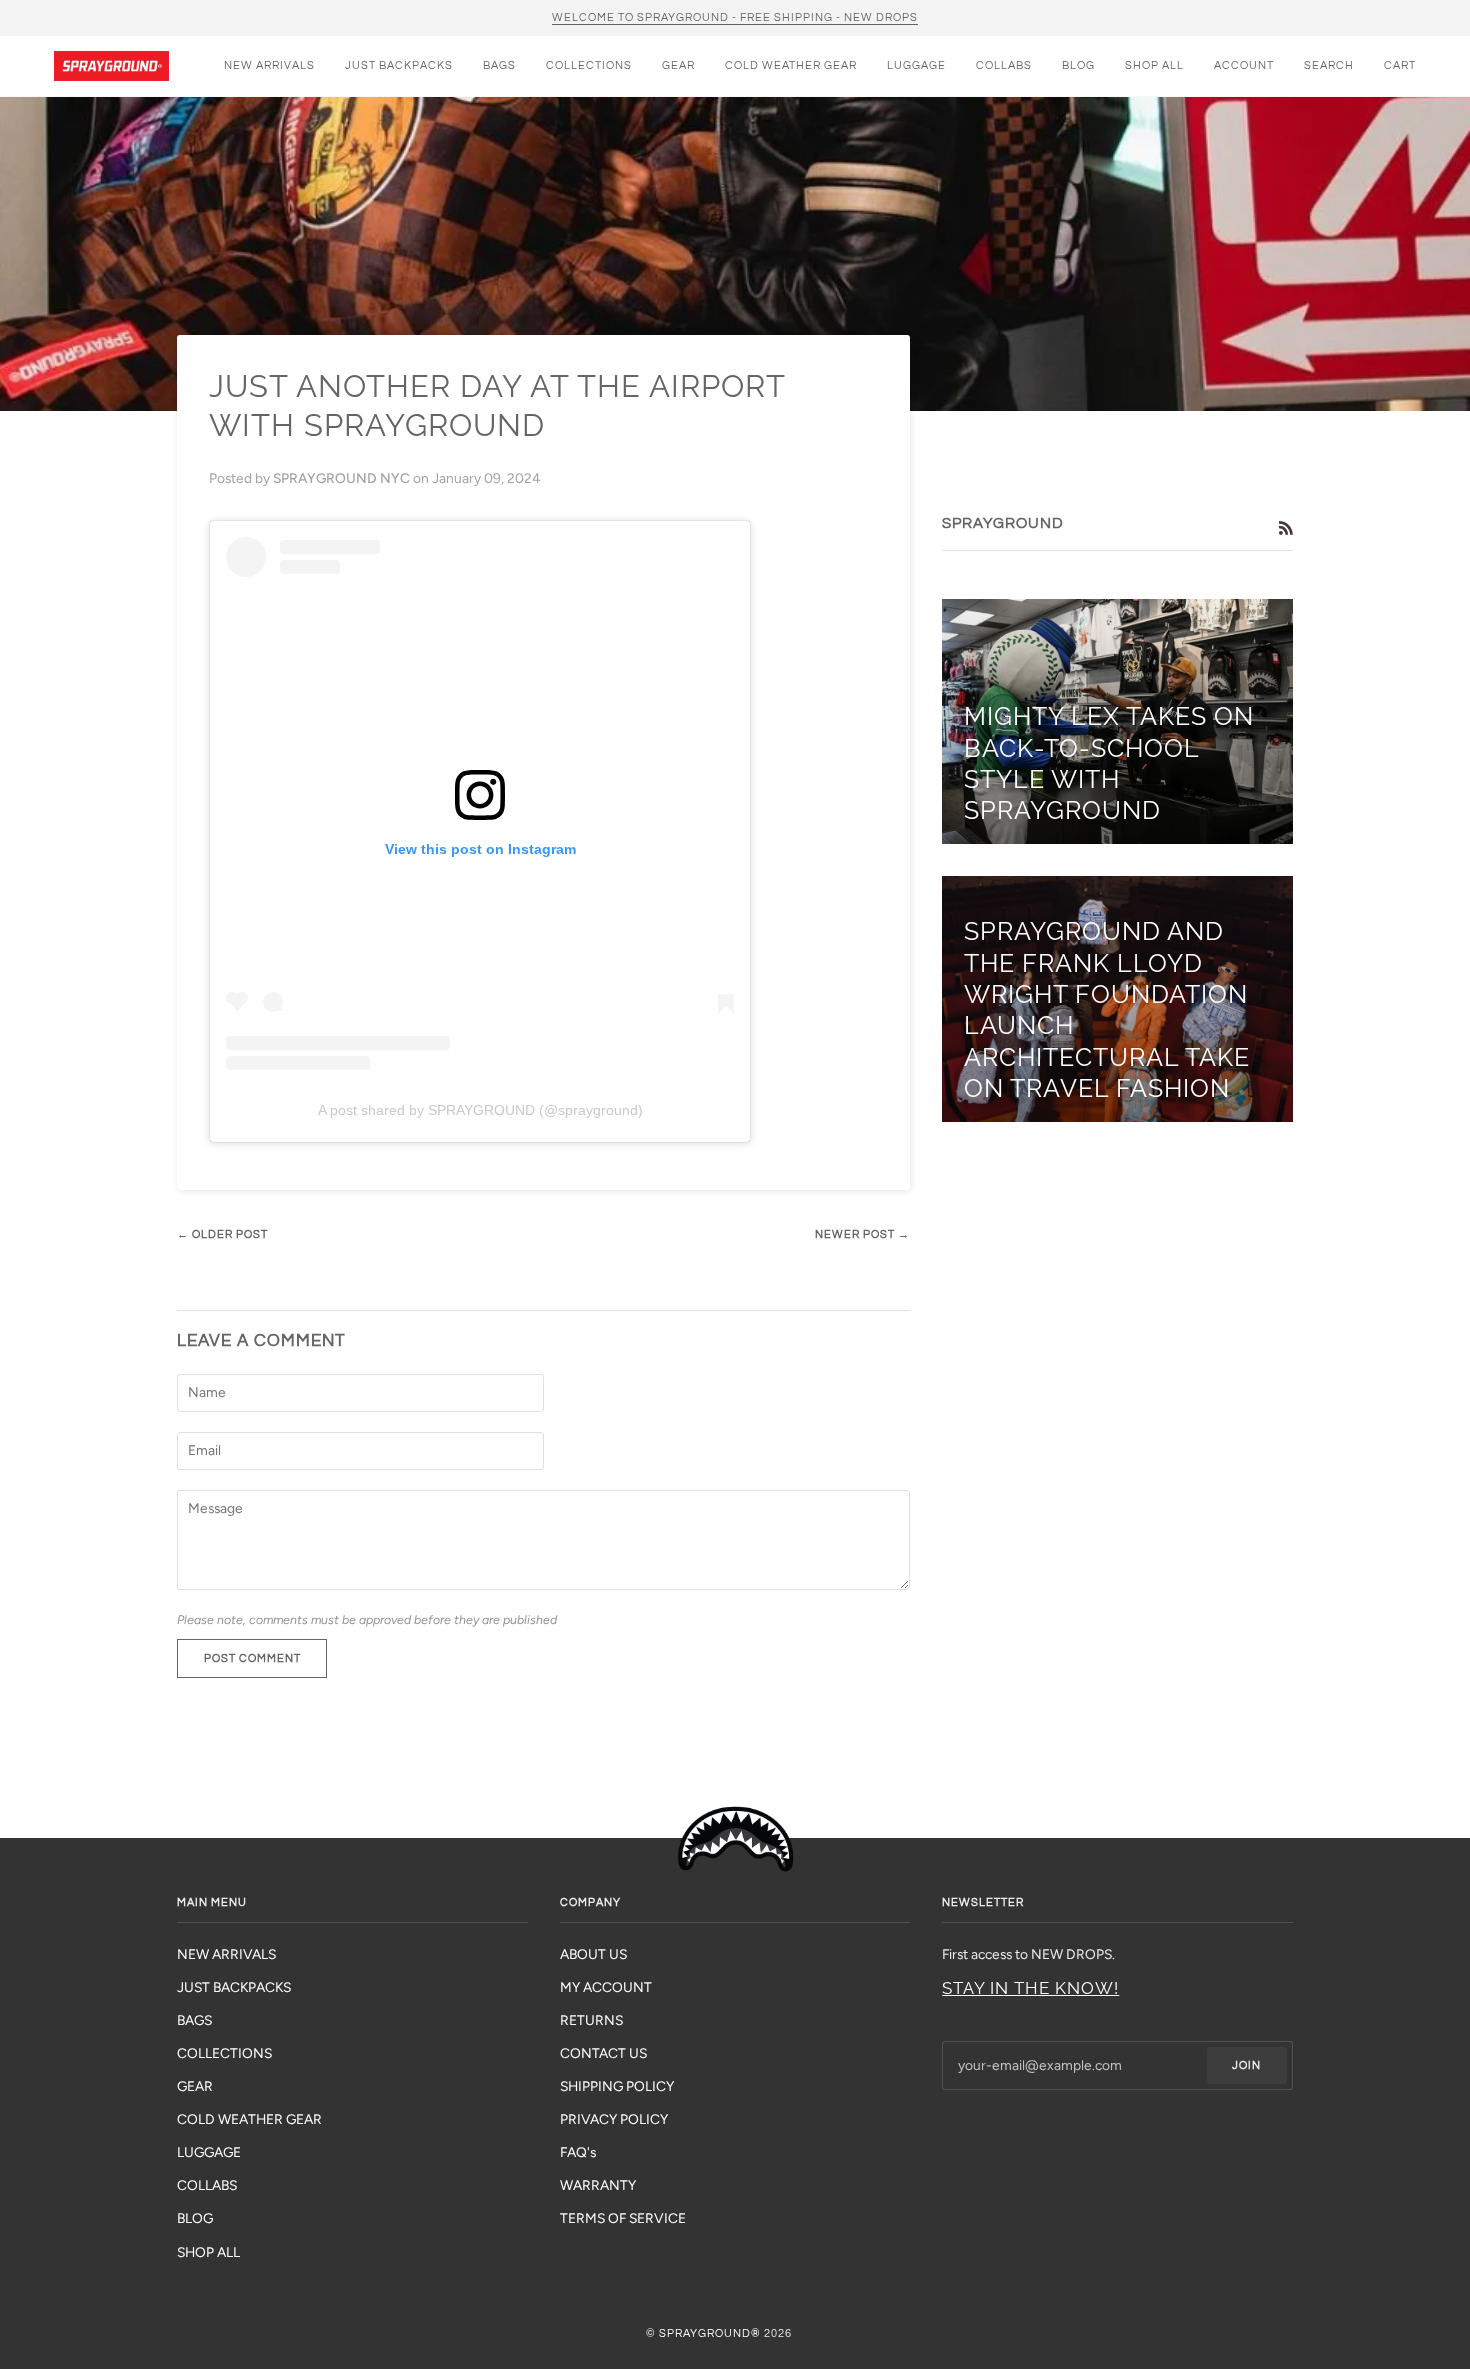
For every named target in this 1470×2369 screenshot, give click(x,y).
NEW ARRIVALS (226, 1954)
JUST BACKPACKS (234, 1987)
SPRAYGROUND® (710, 2333)
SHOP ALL (208, 2252)
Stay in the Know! (1030, 1988)
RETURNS (591, 2020)
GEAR (195, 2086)
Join (1246, 2065)
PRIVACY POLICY (614, 2119)
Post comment (252, 1658)
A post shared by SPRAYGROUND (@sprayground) (480, 1110)
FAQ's (578, 2152)
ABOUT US (593, 1954)
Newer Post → (862, 1234)
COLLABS (207, 2185)
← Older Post (222, 1234)
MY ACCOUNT (606, 1987)
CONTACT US (603, 2053)
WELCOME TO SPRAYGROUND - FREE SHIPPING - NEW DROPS (735, 17)
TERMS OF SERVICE (623, 2218)
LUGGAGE (209, 2152)
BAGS (194, 2020)
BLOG (195, 2218)
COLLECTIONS (224, 2053)
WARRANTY (598, 2185)
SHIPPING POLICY (617, 2086)
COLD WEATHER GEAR (249, 2119)
